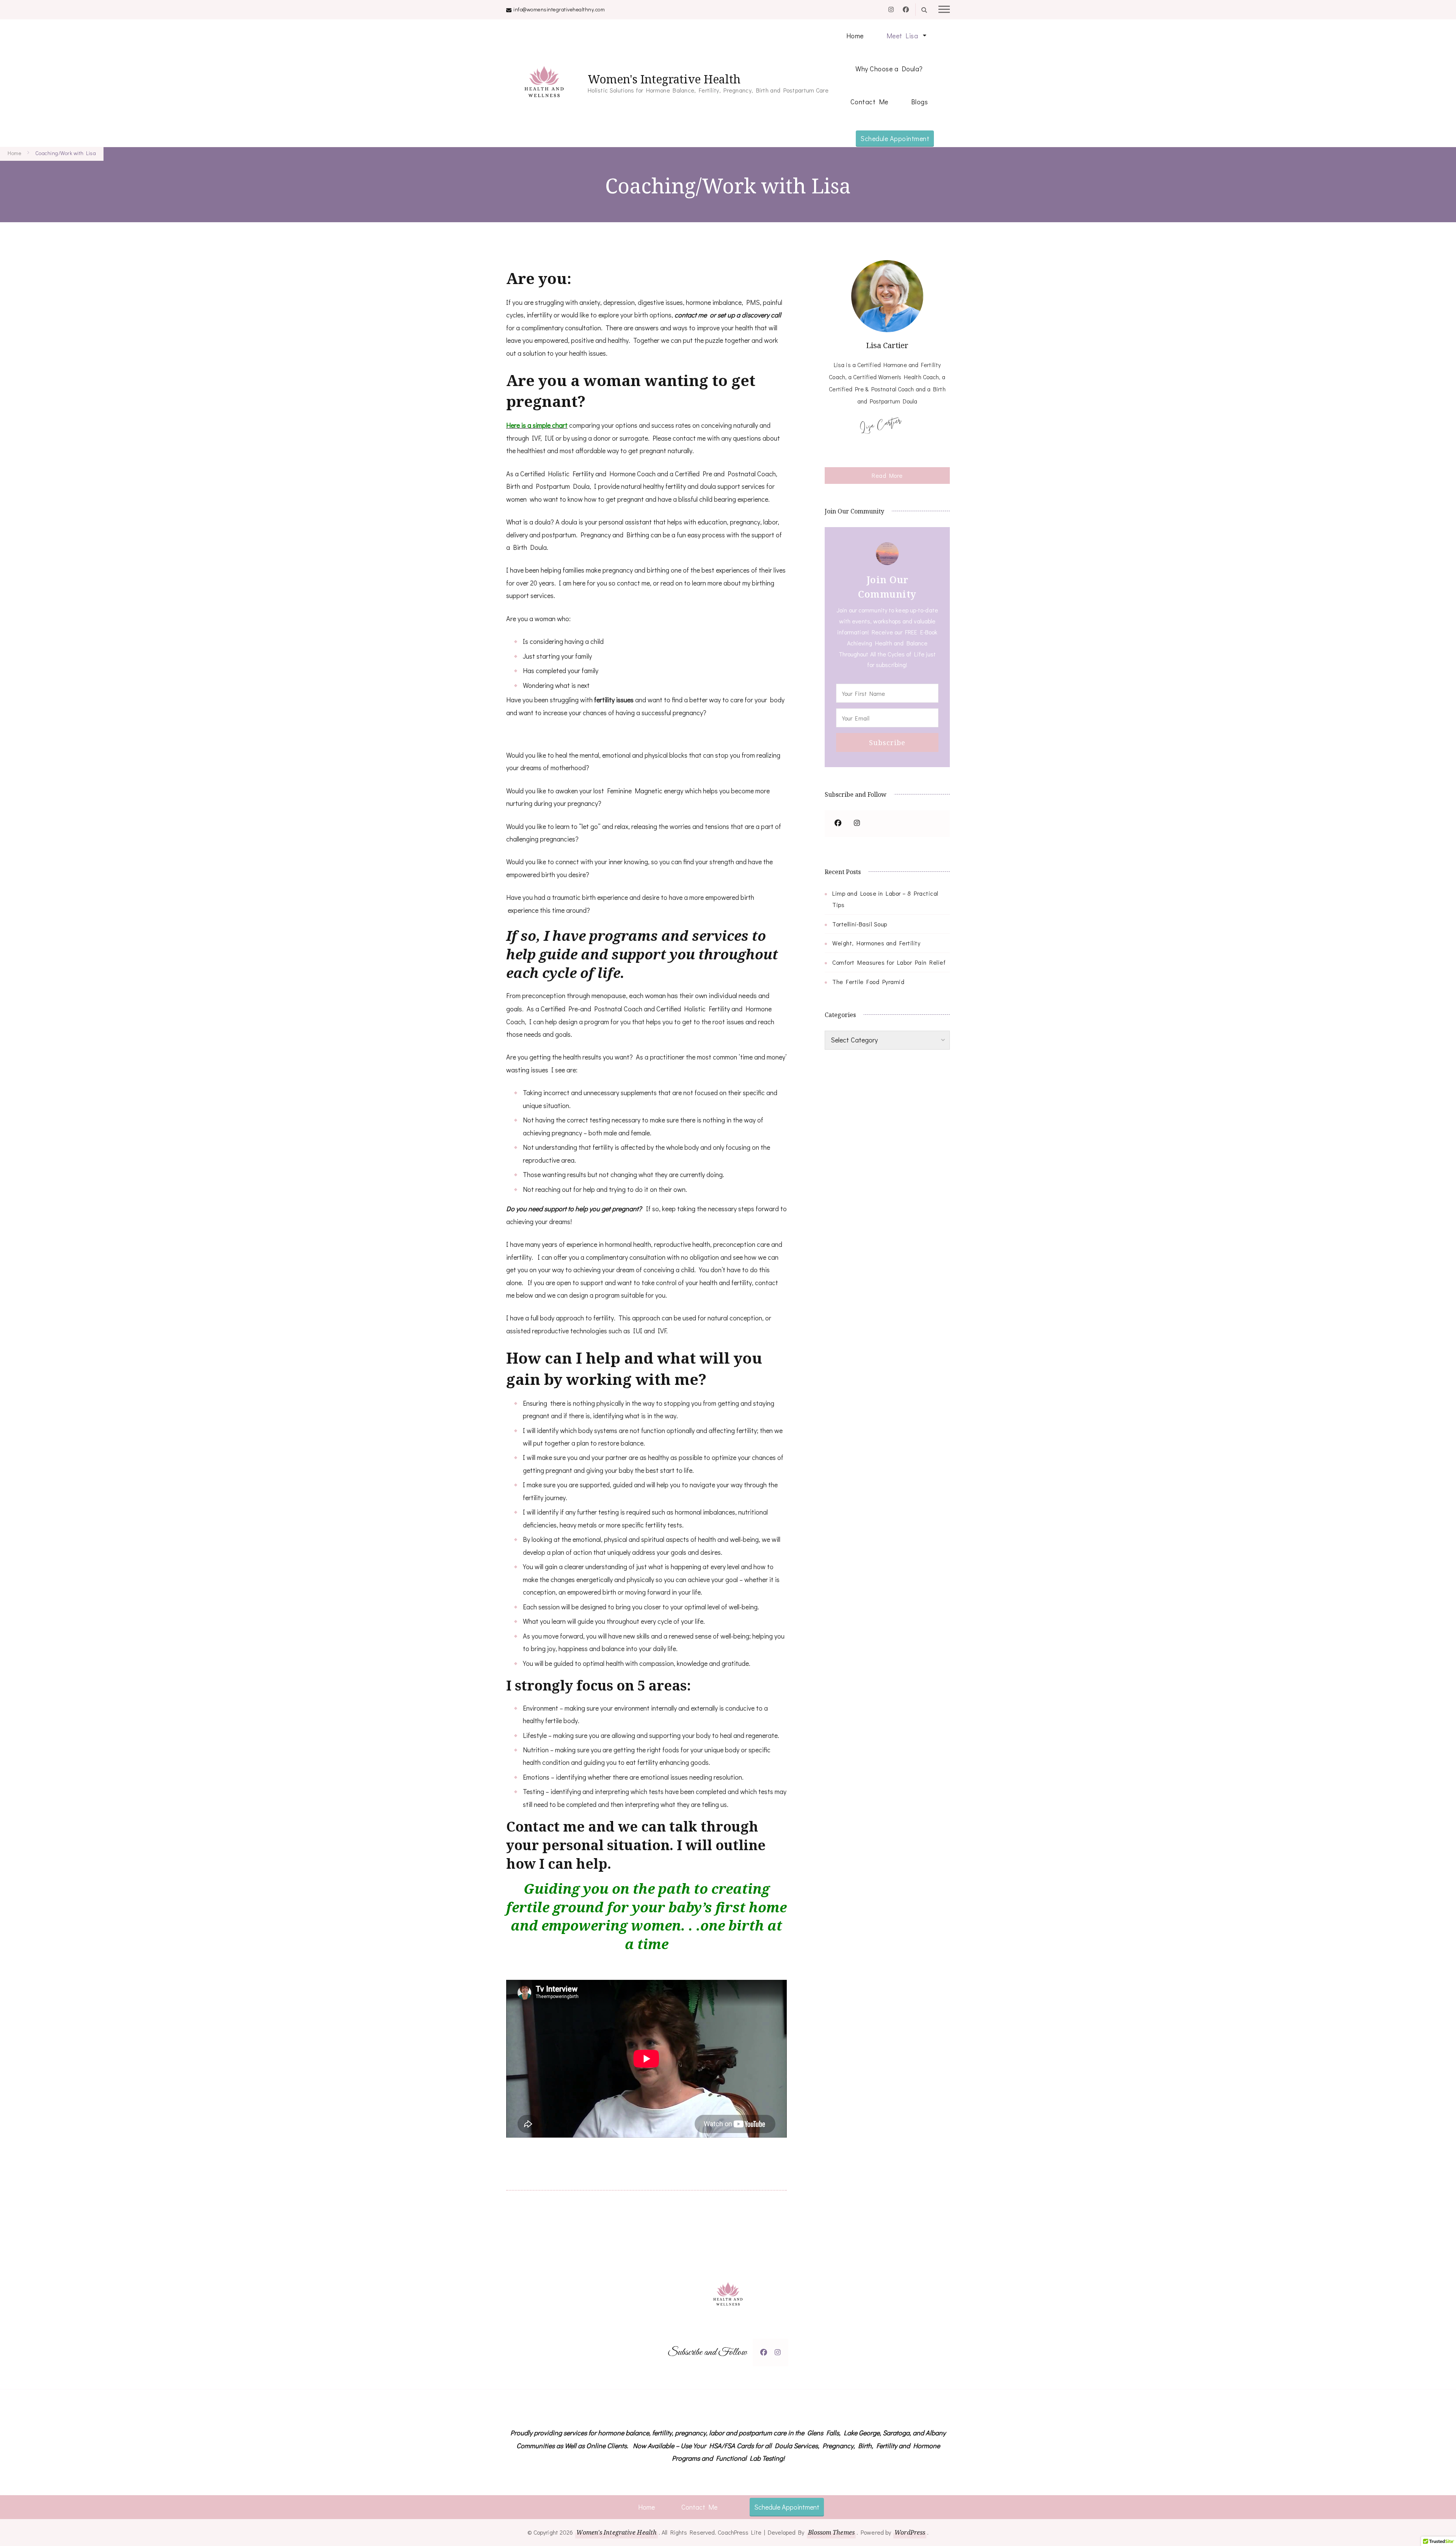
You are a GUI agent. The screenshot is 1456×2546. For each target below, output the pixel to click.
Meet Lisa (902, 36)
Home (855, 36)
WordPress (910, 2532)
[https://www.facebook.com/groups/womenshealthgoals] (838, 824)
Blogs (920, 102)
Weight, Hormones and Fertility (876, 943)
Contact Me (869, 102)
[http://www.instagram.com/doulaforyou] (778, 2352)
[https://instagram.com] (857, 824)
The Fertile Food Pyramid (868, 982)
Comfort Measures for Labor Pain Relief (889, 962)
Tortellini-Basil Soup (860, 924)
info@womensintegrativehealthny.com (559, 9)
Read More (887, 475)
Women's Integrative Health (664, 79)
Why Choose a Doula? (889, 69)
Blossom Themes (831, 2532)
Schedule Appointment (895, 138)
